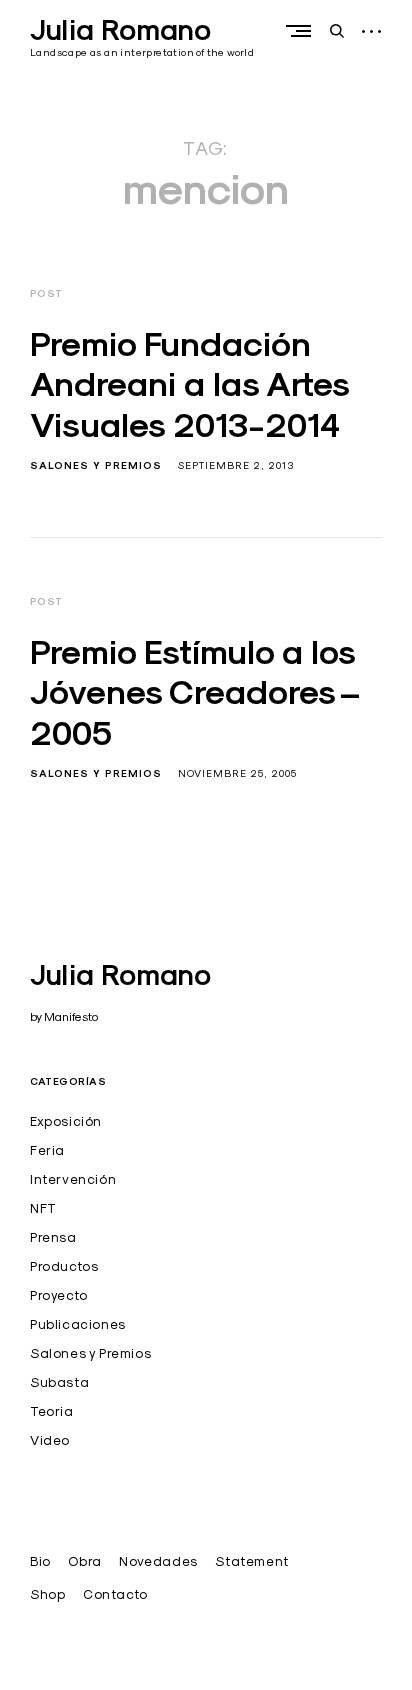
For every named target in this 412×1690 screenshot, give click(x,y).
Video (50, 1440)
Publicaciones (78, 1324)
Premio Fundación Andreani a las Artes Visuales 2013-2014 (189, 384)
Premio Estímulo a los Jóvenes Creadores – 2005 (195, 692)
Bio (40, 1561)
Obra (84, 1561)
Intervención (73, 1179)
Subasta (59, 1382)
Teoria (52, 1411)
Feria (47, 1150)
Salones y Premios (96, 465)
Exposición (66, 1121)
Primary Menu (303, 30)
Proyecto (59, 1295)
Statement (251, 1561)
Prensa (53, 1237)
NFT (43, 1208)
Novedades (158, 1561)
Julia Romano (120, 30)
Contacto (115, 1594)
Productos (64, 1266)
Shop (47, 1594)
